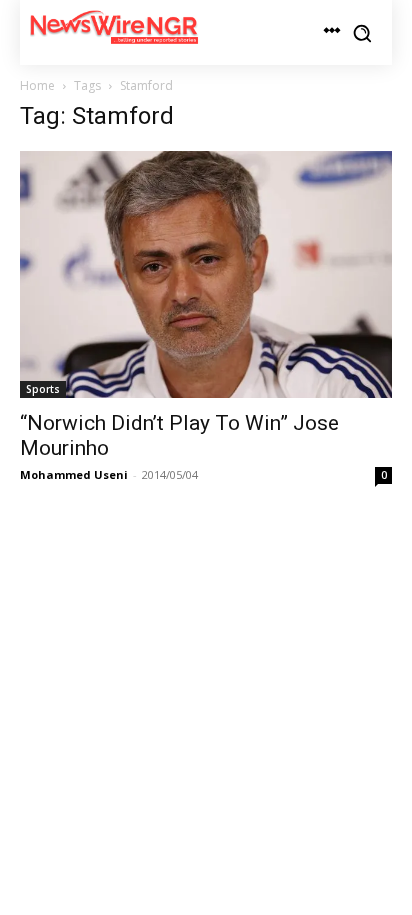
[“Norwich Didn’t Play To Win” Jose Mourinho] (206, 274)
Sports (43, 389)
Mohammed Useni (74, 474)
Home (37, 85)
